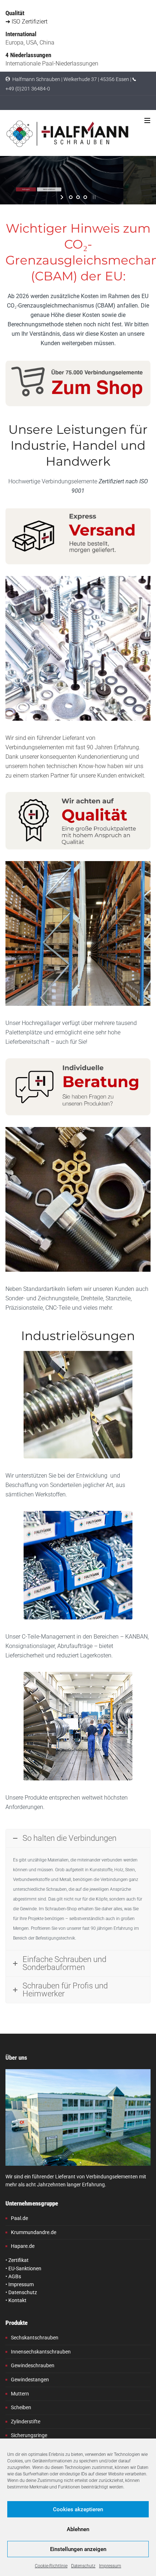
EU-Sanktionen (25, 2268)
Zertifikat (19, 2260)
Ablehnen (78, 2529)
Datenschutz (83, 2566)
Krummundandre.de (34, 2232)
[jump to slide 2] (78, 197)
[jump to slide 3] (85, 197)
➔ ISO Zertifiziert (26, 22)
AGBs (15, 2276)
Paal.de (19, 2218)
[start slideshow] (63, 197)
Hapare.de (23, 2246)
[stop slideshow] (93, 197)
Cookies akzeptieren (78, 2509)
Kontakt (17, 2300)
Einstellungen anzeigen (78, 2549)
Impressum (110, 2566)
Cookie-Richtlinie (51, 2566)
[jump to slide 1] (71, 197)
